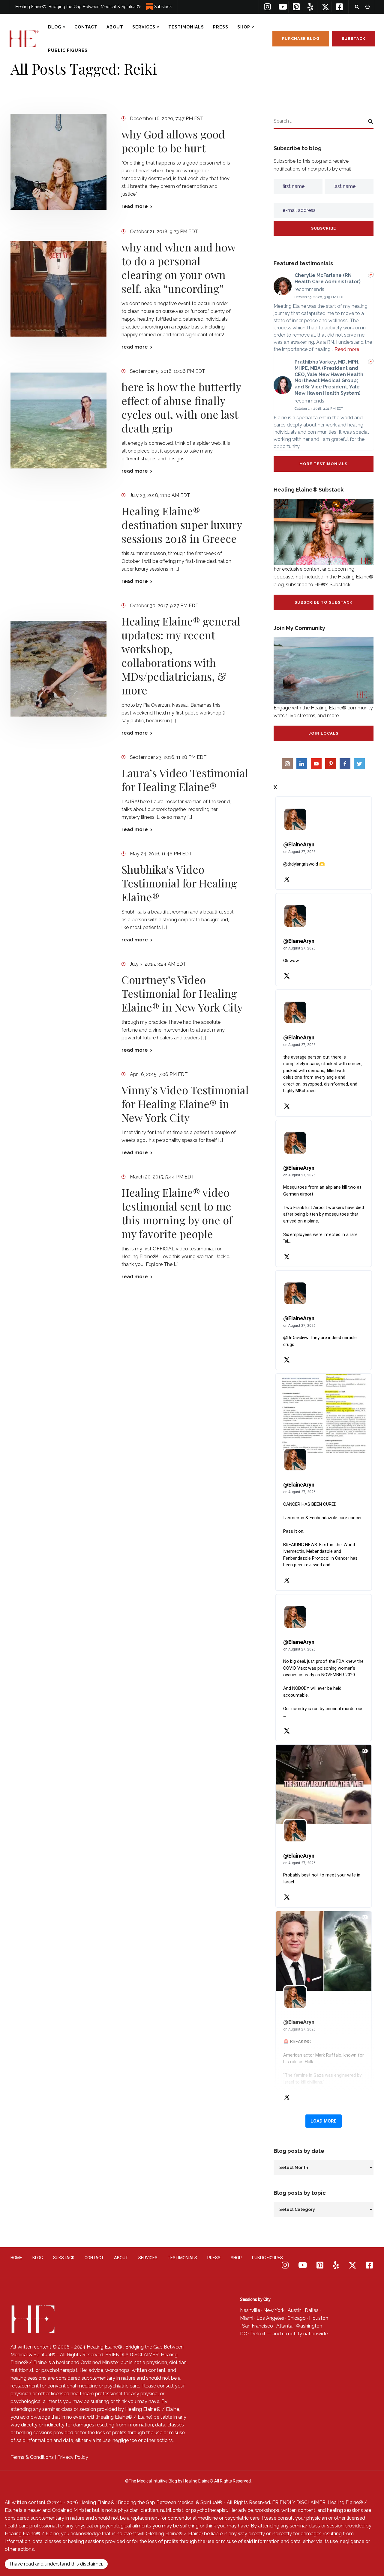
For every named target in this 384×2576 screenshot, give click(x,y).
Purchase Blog (301, 39)
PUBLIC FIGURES (68, 50)
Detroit (258, 2334)
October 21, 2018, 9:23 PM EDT (164, 232)
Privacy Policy (73, 2457)
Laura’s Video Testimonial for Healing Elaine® (185, 780)
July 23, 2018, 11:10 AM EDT (160, 495)
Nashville (250, 2310)
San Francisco (258, 2326)
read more (135, 206)
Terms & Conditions (32, 2457)
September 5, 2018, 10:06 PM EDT (168, 371)
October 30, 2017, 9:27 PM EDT (164, 606)
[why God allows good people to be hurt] (58, 162)
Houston (319, 2318)
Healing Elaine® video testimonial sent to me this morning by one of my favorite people (177, 1213)
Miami (247, 2318)
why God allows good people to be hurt (173, 141)
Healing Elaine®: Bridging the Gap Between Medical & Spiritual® (78, 7)
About (115, 27)
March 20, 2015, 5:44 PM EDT (162, 1177)
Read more (347, 349)
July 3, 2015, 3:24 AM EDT (158, 964)
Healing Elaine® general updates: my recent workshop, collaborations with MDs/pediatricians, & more (181, 655)
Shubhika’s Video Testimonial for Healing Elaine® (179, 883)
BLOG (55, 27)
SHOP (244, 27)
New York (274, 2310)
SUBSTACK (64, 2258)
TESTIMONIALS (186, 27)
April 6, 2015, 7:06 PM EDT (159, 1074)
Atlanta (284, 2326)
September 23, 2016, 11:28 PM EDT (168, 757)
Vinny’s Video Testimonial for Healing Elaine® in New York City (185, 1104)
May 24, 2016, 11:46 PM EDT (161, 854)
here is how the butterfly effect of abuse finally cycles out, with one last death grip (181, 407)
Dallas (312, 2310)
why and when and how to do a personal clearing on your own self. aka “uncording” (178, 268)
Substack (163, 7)
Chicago (297, 2318)
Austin (295, 2310)
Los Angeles (270, 2318)
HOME (16, 2258)
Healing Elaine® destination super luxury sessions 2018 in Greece (182, 524)
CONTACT (86, 27)
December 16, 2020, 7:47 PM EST (167, 119)
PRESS (221, 27)
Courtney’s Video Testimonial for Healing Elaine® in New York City (182, 993)
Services (144, 27)
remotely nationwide (305, 2334)
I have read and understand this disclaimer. (56, 2564)
